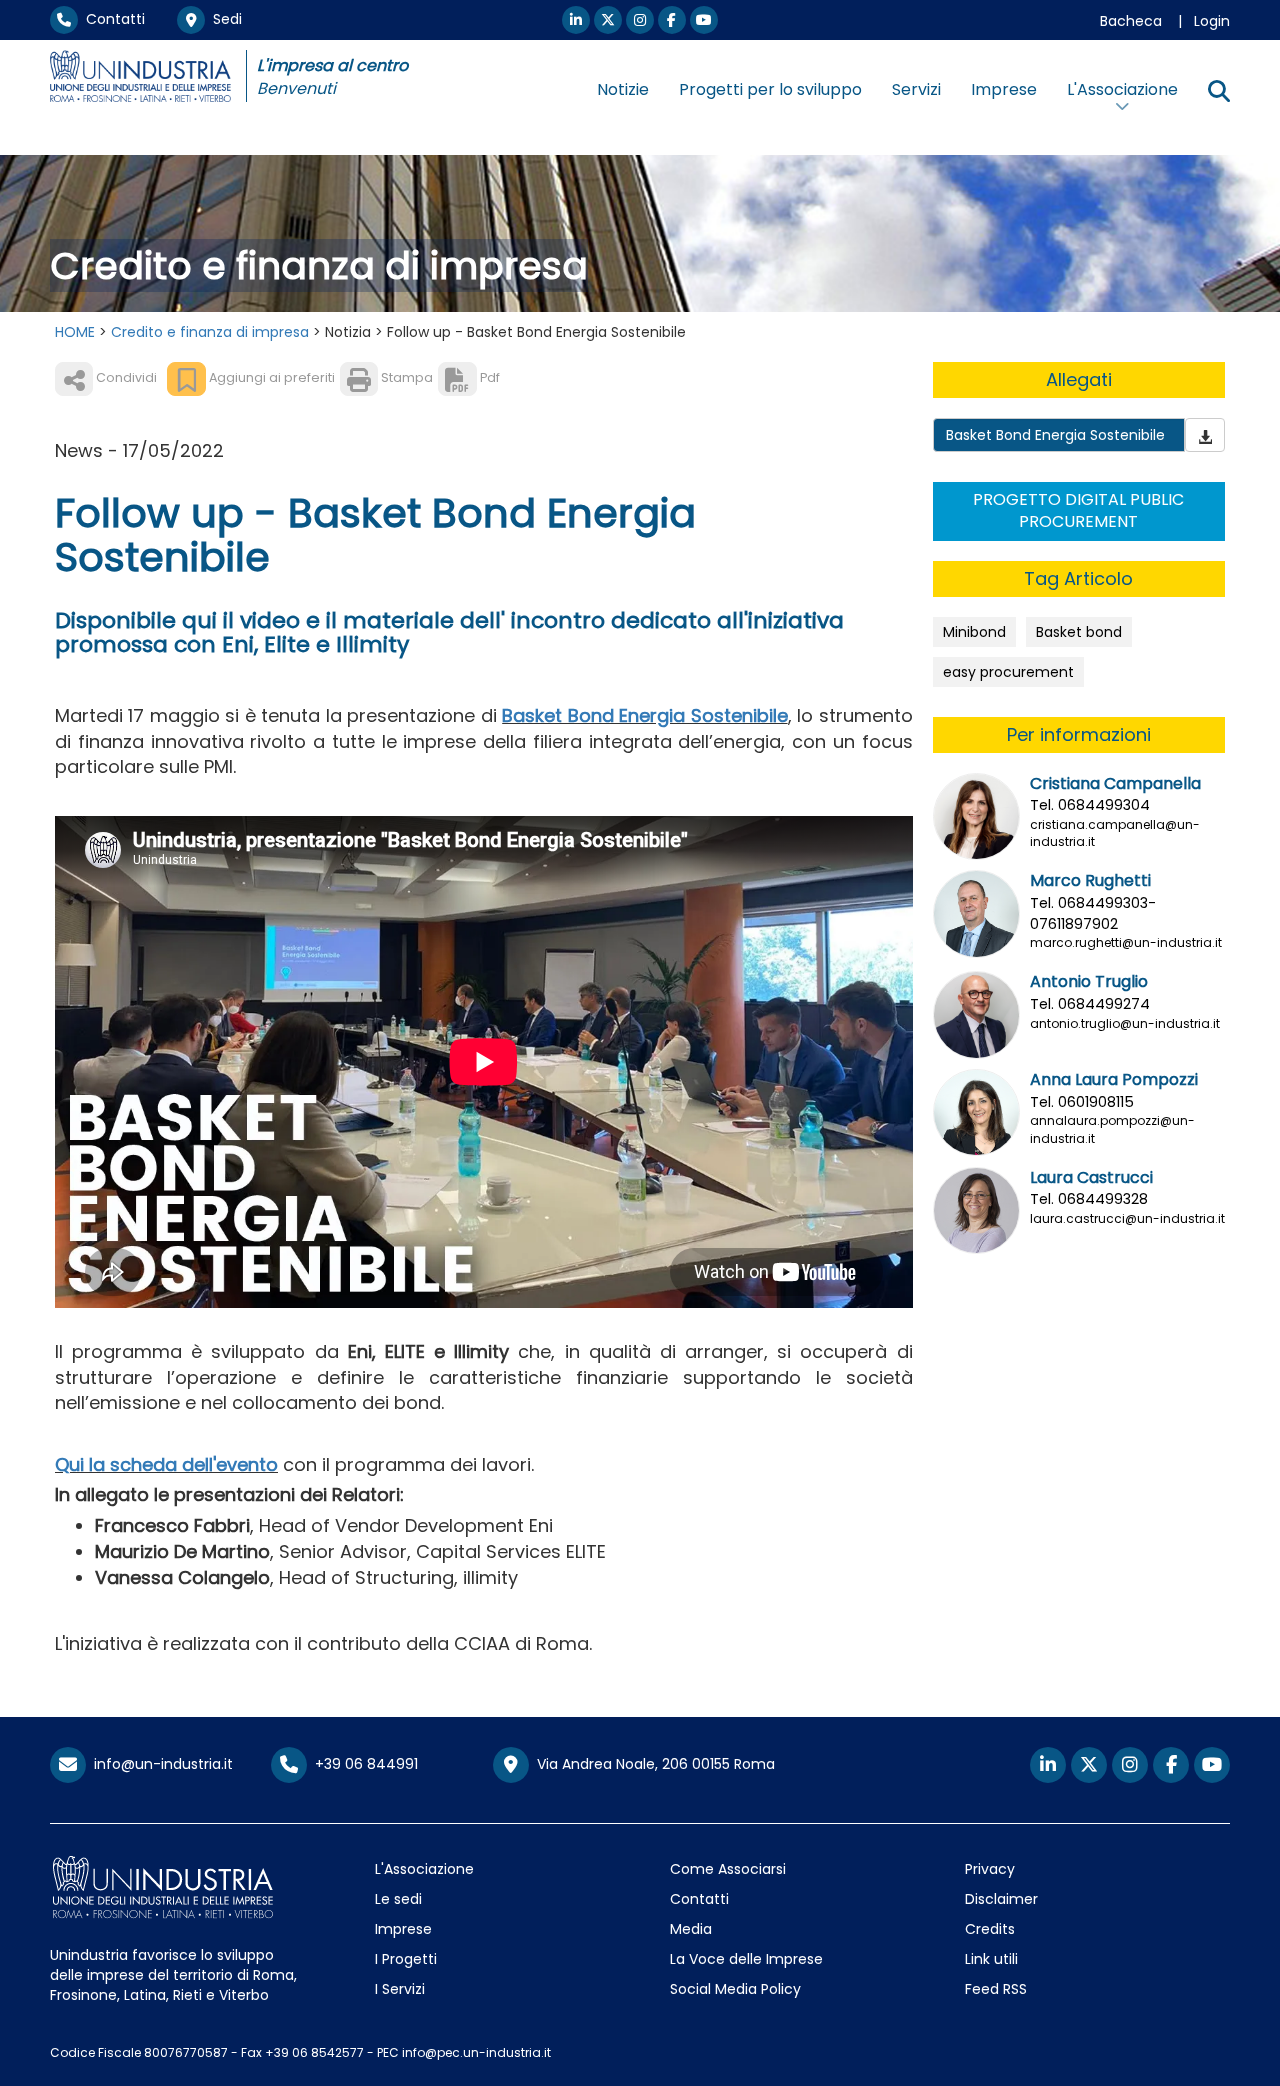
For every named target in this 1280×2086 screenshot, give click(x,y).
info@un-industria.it (159, 1764)
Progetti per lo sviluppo (770, 89)
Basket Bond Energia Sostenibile (644, 715)
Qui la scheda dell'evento (166, 1464)
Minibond (974, 632)
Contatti (111, 19)
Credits (990, 1929)
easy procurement (1008, 672)
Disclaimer (1001, 1899)
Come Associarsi (728, 1869)
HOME (75, 332)
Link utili (991, 1959)
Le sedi (398, 1899)
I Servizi (400, 1989)
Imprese (1004, 89)
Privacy (990, 1869)
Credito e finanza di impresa (210, 332)
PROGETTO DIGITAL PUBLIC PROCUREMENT (1078, 511)
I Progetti (406, 1959)
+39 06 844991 (362, 1764)
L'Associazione (424, 1869)
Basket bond (1079, 632)
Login (1212, 21)
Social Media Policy (735, 1989)
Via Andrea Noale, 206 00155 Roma (652, 1764)
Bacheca (1131, 21)
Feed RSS (996, 1989)
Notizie (623, 89)
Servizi (916, 89)
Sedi (223, 19)
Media (691, 1929)
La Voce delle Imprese (746, 1959)
